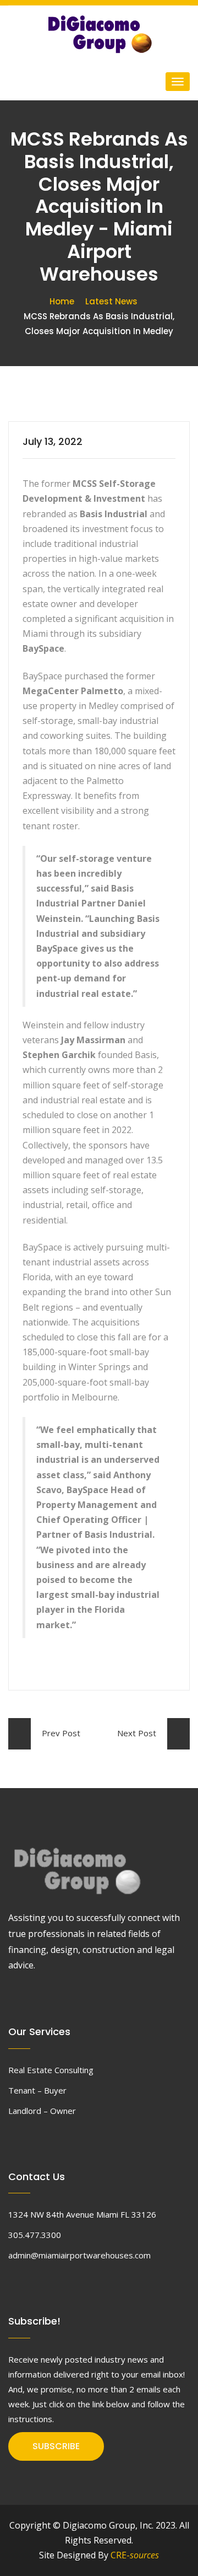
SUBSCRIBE (56, 2446)
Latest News (111, 301)
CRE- (135, 2555)
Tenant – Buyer (37, 2090)
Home (62, 301)
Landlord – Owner (42, 2111)
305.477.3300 (35, 2235)
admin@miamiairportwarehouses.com (79, 2255)
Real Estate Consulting (51, 2070)
